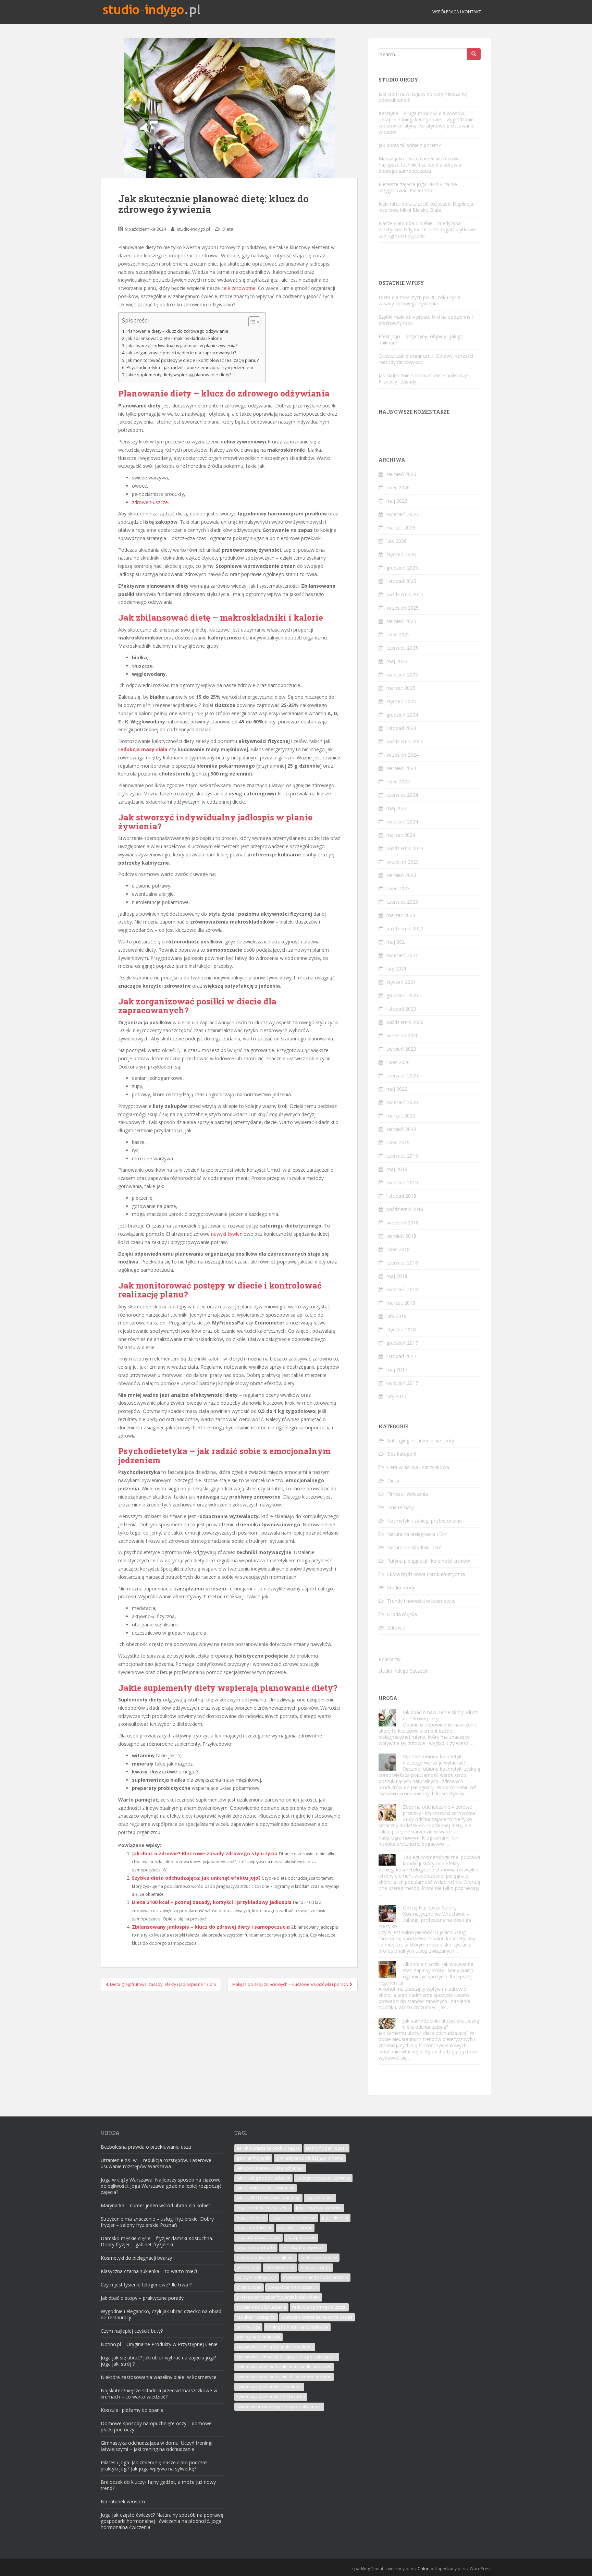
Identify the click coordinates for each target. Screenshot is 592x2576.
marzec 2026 (401, 528)
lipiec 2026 (398, 487)
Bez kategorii (402, 1454)
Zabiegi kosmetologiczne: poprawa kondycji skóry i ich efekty (442, 1860)
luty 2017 (397, 1396)
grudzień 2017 (402, 1343)
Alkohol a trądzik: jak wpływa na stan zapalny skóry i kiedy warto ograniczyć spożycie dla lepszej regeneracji (426, 1973)
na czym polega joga (257, 2277)
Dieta (228, 229)
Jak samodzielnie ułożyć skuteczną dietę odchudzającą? (441, 2024)
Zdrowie (396, 1628)
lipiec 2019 (398, 1142)
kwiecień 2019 (402, 1182)
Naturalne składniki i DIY (414, 1547)
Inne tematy (400, 1507)
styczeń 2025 (401, 701)
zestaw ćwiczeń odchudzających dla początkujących (287, 2357)
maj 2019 (397, 1169)
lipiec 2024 (398, 782)
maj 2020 (397, 1089)
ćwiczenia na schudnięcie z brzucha (271, 2397)
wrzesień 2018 (403, 1223)
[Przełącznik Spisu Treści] (251, 322)
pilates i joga (249, 2287)
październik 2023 (405, 848)
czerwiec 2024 (402, 795)
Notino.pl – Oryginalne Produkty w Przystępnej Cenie (159, 2344)
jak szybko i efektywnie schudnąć (268, 2198)
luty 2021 (397, 969)
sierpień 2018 (401, 1236)
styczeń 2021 (401, 982)
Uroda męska (402, 1614)
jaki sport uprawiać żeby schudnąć (270, 2168)
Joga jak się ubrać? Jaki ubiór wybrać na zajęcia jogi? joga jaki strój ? (158, 2361)
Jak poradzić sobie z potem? (410, 145)
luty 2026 (397, 541)
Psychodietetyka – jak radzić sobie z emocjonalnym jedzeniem (190, 368)
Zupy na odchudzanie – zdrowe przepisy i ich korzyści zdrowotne (439, 1810)
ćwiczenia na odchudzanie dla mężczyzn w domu (284, 2377)
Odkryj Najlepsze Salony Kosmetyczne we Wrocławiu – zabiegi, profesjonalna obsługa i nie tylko (426, 1917)
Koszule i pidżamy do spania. (133, 2410)
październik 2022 (405, 929)
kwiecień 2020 (402, 1102)
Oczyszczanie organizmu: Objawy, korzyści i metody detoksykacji (427, 359)
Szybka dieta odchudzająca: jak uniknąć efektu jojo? (196, 1878)
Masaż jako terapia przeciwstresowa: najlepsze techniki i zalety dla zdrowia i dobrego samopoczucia (421, 165)
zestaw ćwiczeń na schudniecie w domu (275, 2347)
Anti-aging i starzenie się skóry (421, 1440)
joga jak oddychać (254, 2228)
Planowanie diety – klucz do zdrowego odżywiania (177, 331)
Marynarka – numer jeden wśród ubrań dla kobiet (156, 2205)
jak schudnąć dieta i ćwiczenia (266, 2188)
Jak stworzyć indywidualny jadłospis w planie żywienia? (182, 346)
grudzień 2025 (402, 568)
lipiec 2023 (398, 888)
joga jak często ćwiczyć (294, 2218)
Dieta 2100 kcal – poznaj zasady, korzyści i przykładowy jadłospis (212, 1902)
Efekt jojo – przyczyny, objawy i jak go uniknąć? (421, 339)
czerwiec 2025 (402, 648)
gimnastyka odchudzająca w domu (310, 2158)
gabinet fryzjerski (253, 2158)
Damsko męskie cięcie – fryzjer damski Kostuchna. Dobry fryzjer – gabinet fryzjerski (157, 2241)
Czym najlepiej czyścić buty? (132, 2331)
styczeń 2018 (401, 1329)
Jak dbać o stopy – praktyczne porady (142, 2298)
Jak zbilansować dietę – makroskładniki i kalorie (174, 338)
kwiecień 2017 (402, 1383)
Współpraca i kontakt (457, 12)
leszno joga (248, 2267)
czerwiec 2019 (402, 1156)
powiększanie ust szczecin (293, 2287)
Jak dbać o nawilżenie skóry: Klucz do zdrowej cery (440, 1715)
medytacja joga (316, 2267)
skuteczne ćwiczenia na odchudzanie (317, 2317)
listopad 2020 (401, 1009)
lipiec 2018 (398, 1249)
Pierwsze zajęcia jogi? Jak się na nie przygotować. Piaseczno (418, 187)
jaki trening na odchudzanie (263, 2178)
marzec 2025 (401, 688)
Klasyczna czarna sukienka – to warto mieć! (149, 2271)
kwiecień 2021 (402, 955)
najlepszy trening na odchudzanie (316, 2277)
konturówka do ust (319, 2257)
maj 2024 (397, 808)
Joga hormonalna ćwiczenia (263, 2208)
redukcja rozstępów (256, 2317)
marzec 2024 (401, 835)
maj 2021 (397, 942)
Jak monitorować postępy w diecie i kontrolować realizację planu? (193, 360)
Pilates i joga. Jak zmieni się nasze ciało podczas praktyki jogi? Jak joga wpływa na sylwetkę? (154, 2465)
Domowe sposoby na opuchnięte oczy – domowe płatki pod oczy (156, 2426)
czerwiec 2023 (402, 902)
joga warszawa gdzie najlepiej (266, 2257)
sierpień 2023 (401, 875)
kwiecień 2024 (402, 822)
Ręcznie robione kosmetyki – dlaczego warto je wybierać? (435, 1760)
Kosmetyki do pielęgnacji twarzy (136, 2258)
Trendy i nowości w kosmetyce (421, 1601)
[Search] (474, 54)
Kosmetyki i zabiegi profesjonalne (424, 1521)
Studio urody (401, 1588)
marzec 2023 (401, 915)
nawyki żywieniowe (232, 1234)
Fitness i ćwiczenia (408, 1494)
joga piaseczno (301, 2238)
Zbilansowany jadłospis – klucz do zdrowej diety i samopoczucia (211, 1927)
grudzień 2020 (402, 995)
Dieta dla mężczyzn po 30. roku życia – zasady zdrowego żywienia (422, 300)
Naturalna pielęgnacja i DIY (417, 1534)
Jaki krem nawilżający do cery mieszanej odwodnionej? (423, 97)
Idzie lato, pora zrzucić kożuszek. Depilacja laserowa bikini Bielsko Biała (426, 207)
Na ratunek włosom (123, 2501)
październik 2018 (405, 1209)
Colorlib (425, 2569)
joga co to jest (320, 2198)
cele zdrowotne (238, 288)
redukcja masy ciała (143, 749)
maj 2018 (397, 1276)
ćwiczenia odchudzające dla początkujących (279, 2407)
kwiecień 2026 (402, 514)
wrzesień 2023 (403, 862)
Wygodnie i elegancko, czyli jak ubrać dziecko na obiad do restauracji (161, 2314)
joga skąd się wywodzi (303, 2248)
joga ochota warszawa (258, 2238)
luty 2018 (397, 1316)
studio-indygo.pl (193, 229)
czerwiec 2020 (402, 1076)
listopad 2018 (401, 1196)
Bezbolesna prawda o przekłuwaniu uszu (146, 2147)
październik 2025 (405, 594)
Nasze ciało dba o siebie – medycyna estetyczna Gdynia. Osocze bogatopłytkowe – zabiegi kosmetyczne (429, 229)
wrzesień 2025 (403, 608)
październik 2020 (405, 1022)
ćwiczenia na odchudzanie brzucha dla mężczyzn (284, 2367)
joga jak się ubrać (295, 2228)
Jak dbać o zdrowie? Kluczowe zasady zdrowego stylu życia (205, 1853)
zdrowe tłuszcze (150, 502)
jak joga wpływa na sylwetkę (323, 2178)
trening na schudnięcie (258, 2337)
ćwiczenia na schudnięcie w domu (269, 2387)
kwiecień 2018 (402, 1289)
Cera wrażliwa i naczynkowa (418, 1467)
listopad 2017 (401, 1356)
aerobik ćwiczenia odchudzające (268, 2148)
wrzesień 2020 (403, 1035)
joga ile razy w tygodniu (319, 2208)
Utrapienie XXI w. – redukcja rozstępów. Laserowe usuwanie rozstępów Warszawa (156, 2163)
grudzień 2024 (402, 715)
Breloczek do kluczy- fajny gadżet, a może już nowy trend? (158, 2485)
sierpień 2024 (401, 768)
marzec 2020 (401, 1116)
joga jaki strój (335, 2218)
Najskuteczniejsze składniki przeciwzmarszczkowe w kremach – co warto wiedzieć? (159, 2394)
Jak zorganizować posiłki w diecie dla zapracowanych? (181, 353)
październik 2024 (405, 741)
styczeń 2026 (401, 554)
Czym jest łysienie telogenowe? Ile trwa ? (146, 2285)
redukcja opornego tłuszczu (319, 2307)
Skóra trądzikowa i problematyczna (426, 1574)
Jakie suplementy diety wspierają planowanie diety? (179, 375)
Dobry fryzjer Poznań (326, 2148)
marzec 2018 (401, 1303)
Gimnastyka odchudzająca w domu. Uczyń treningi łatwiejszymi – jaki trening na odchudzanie (157, 2446)
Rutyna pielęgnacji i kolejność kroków (429, 1561)
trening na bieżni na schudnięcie (297, 2327)
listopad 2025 (401, 581)
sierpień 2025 (401, 621)
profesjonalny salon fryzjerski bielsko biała (278, 2297)
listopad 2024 (401, 728)
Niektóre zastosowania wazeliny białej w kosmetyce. (159, 2377)
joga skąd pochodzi (256, 2248)
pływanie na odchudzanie (261, 2307)
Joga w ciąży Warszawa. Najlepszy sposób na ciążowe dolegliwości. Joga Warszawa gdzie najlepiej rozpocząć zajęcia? (161, 2186)
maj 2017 (397, 1370)
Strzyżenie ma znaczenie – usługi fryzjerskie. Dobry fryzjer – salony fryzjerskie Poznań (157, 2222)
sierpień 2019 (401, 1129)
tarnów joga (248, 2327)
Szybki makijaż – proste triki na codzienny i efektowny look (426, 320)
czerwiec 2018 (402, 1263)
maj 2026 (397, 501)
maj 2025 (397, 661)
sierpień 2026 (401, 474)
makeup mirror (280, 2267)
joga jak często (251, 2218)
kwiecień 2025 (402, 675)
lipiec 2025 (398, 634)
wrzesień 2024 (403, 755)
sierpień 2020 (401, 1049)
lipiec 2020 (398, 1062)
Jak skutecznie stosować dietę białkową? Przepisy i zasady (423, 379)
